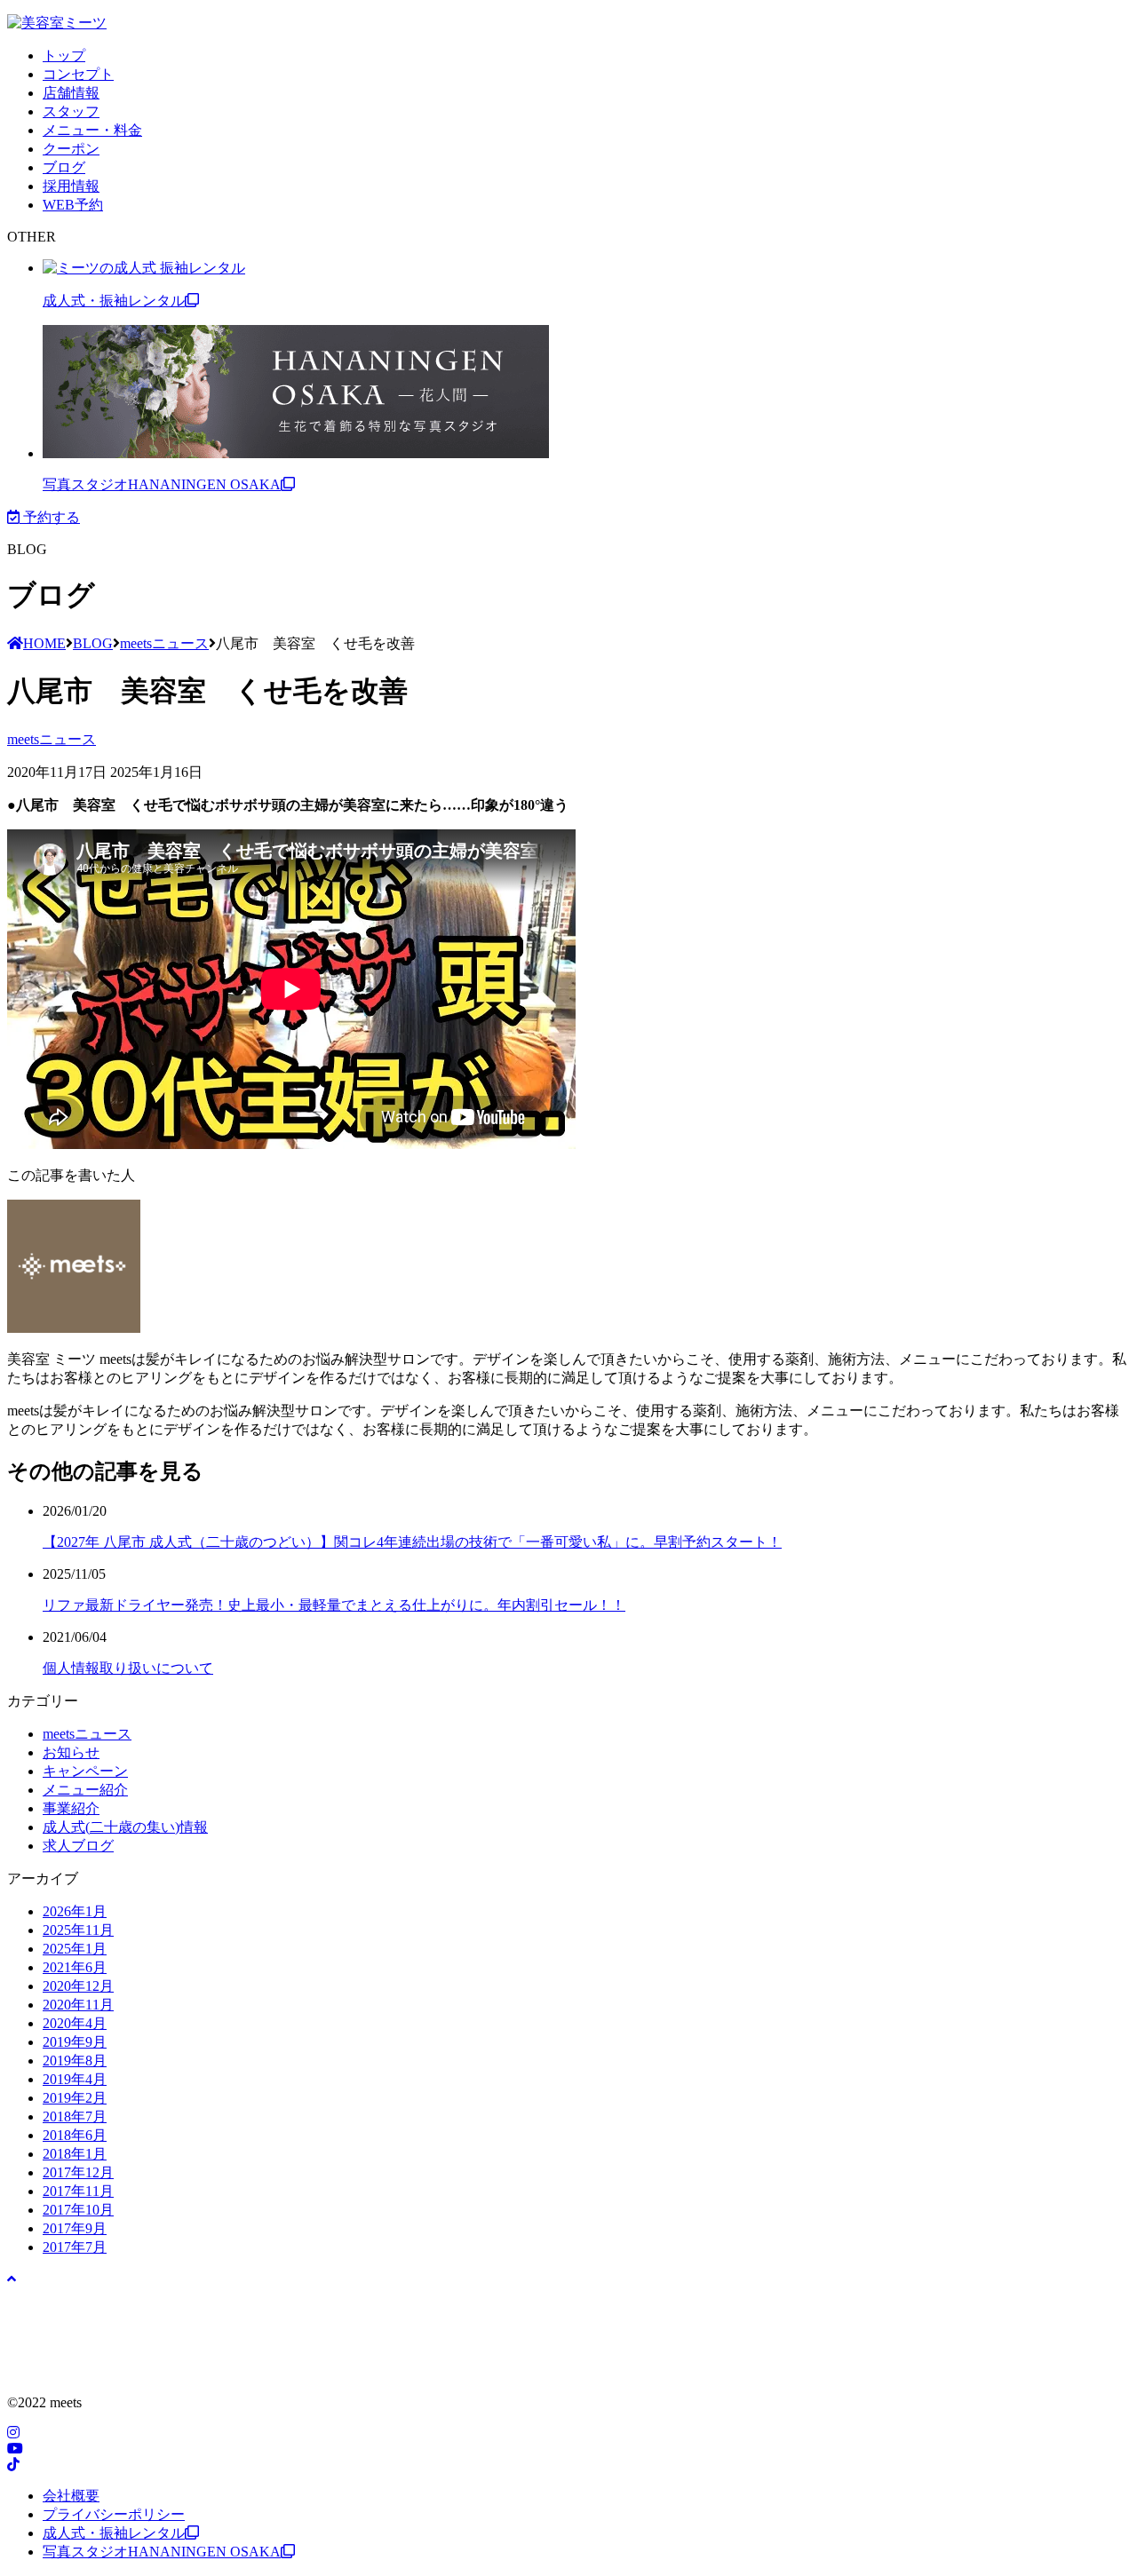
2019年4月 (75, 2079)
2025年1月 (75, 1949)
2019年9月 (75, 2042)
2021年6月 (75, 1967)
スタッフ (71, 111)
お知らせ (71, 1752)
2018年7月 (75, 2116)
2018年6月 (75, 2135)
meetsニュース (52, 739)
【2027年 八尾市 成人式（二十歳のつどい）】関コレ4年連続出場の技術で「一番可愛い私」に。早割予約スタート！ (412, 1542)
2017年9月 (75, 2228)
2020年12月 (78, 1986)
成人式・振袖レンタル (114, 301)
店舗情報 (71, 93)
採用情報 (71, 186)
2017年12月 (78, 2172)
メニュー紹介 (85, 1790)
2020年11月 (78, 2005)
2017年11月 (78, 2191)
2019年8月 (75, 2061)
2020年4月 (75, 2023)
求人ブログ (78, 1846)
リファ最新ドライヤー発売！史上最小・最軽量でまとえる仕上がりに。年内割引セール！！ (334, 1605)
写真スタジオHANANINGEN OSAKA (162, 484)
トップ (64, 55)
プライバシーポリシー (114, 2514)
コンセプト (78, 74)
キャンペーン (85, 1771)
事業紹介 (71, 1808)
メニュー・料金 (92, 130)
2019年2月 (75, 2098)
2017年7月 (75, 2247)
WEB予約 (73, 205)
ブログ (64, 167)
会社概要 (71, 2496)
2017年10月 (78, 2210)
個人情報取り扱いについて (128, 1668)
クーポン (71, 149)
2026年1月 (75, 1911)
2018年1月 (75, 2154)
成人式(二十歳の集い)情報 (125, 1827)
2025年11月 (78, 1930)
